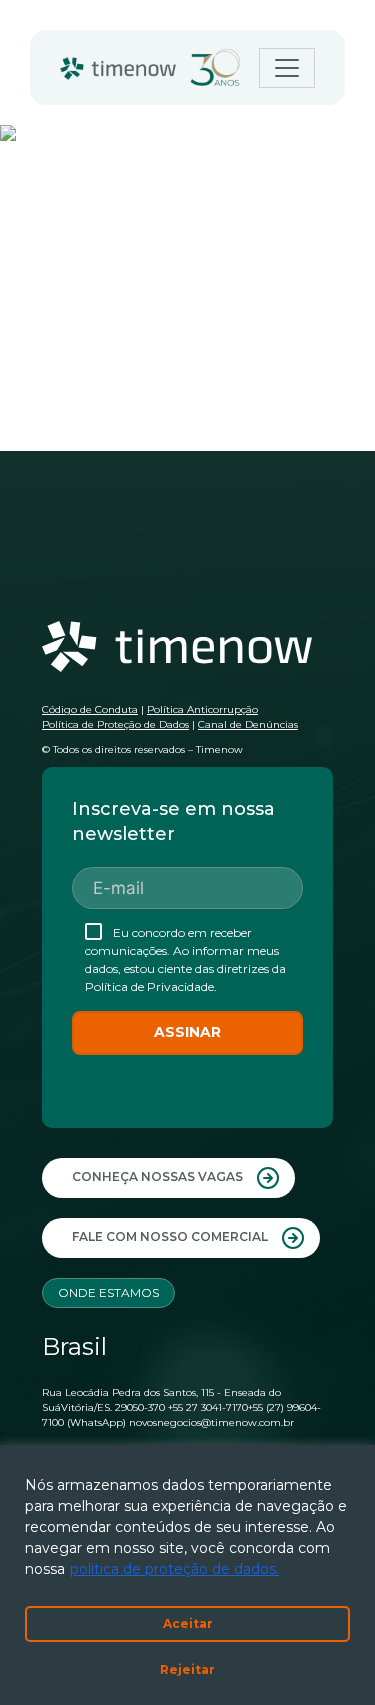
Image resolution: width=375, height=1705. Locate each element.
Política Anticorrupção (202, 709)
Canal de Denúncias (248, 724)
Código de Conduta (90, 709)
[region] (187, 1575)
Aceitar (188, 1623)
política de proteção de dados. (174, 1569)
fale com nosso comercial (171, 1236)
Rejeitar (187, 1669)
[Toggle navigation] (287, 68)
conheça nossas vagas (159, 1176)
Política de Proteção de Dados (115, 724)
